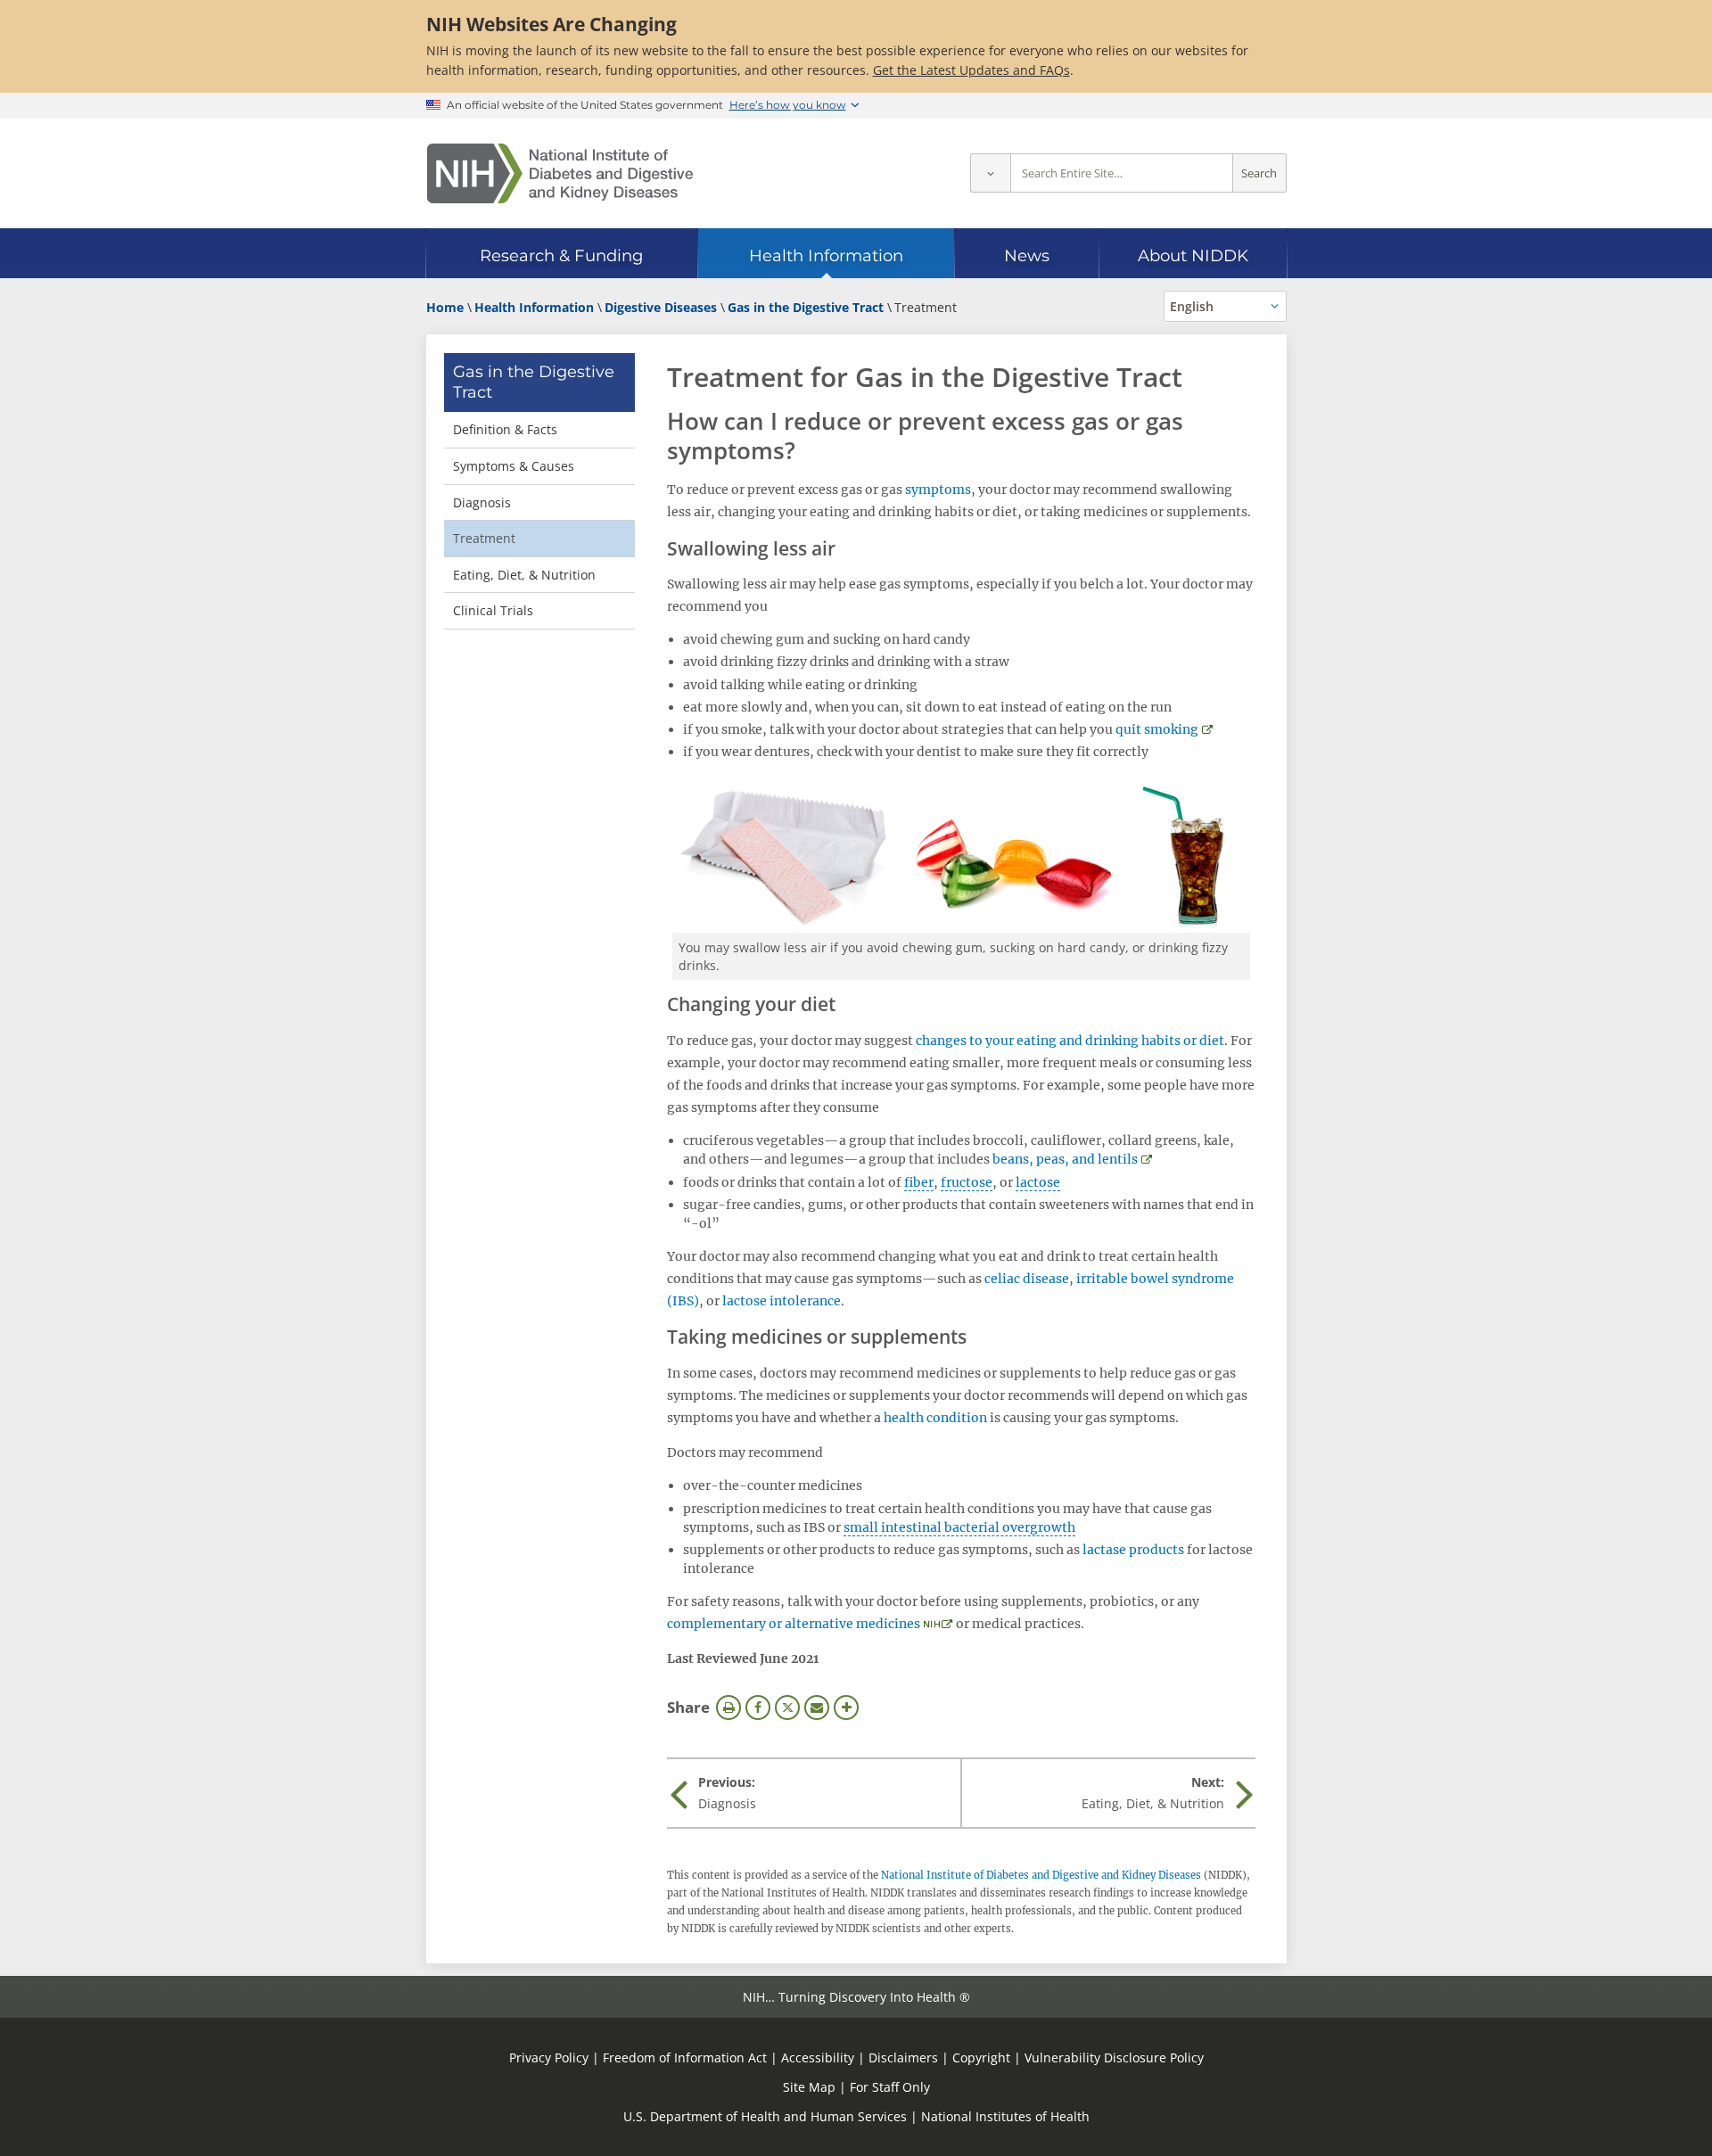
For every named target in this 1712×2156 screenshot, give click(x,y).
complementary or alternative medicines (794, 1624)
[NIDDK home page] (560, 173)
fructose (967, 1182)
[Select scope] (990, 173)
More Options (846, 1708)
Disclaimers (903, 2057)
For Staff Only (890, 2087)
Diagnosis (482, 502)
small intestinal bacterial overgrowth (959, 1527)
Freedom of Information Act (685, 2057)
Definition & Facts (505, 429)
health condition (935, 1418)
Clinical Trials (493, 610)
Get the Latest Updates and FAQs (971, 70)
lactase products (1133, 1550)
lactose (1038, 1182)
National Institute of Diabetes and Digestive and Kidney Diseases (1041, 1875)
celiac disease (1027, 1279)
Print (728, 1708)
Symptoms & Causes (514, 466)
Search (1259, 173)
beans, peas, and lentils (1065, 1159)
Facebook (758, 1708)
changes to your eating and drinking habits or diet (1070, 1041)
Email (817, 1708)
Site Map (809, 2087)
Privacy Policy (549, 2057)
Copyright (981, 2057)
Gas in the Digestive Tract (534, 382)
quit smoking (1157, 729)
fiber (919, 1182)
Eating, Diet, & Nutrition (524, 575)
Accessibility (818, 2057)
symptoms (938, 490)
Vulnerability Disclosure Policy (1114, 2057)
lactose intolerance (782, 1301)
